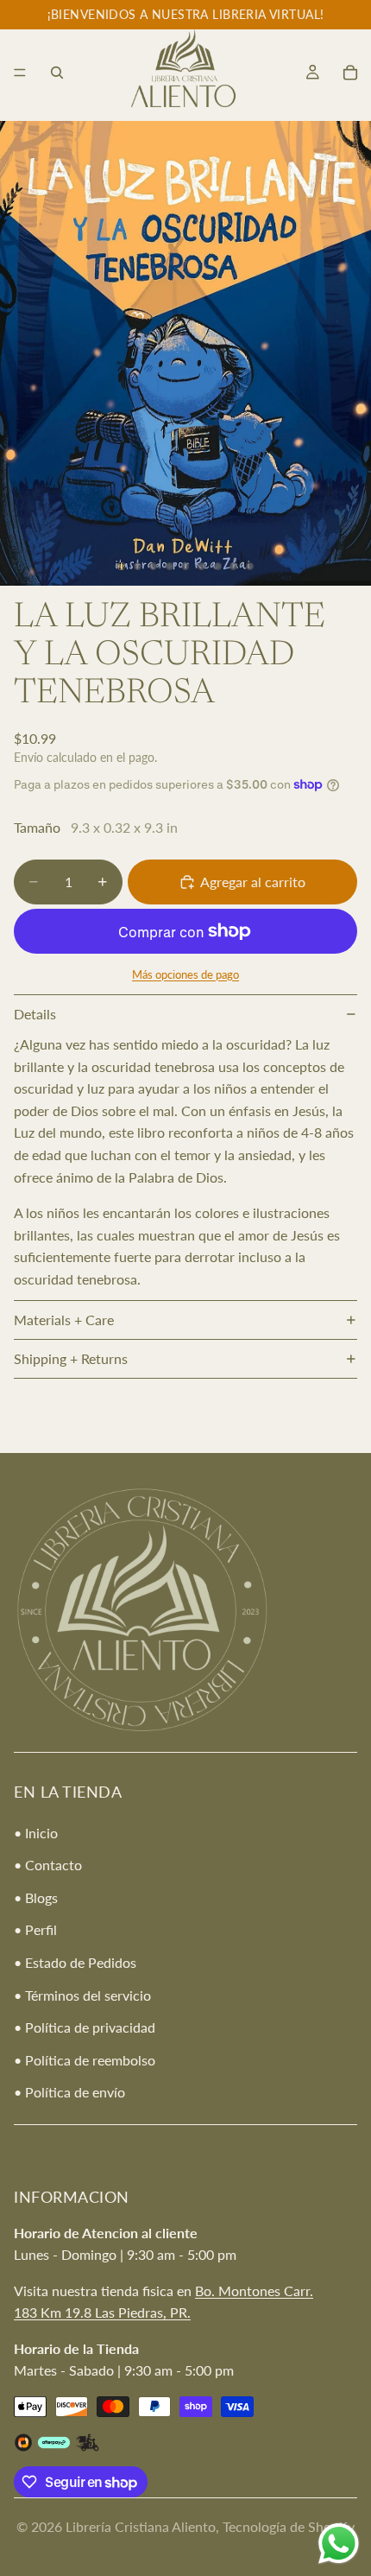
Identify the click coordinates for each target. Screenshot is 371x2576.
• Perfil (35, 1929)
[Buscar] (57, 73)
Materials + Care (64, 1320)
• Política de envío (69, 2092)
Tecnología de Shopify (289, 2526)
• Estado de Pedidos (75, 1962)
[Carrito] (350, 73)
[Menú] (20, 73)
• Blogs (36, 1897)
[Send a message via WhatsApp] (339, 2544)
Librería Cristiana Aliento (141, 2526)
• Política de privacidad (85, 2027)
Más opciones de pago (185, 974)
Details (35, 1014)
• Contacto (48, 1865)
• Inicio (36, 1832)
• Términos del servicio (82, 1994)
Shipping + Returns (71, 1358)
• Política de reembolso (85, 2060)
